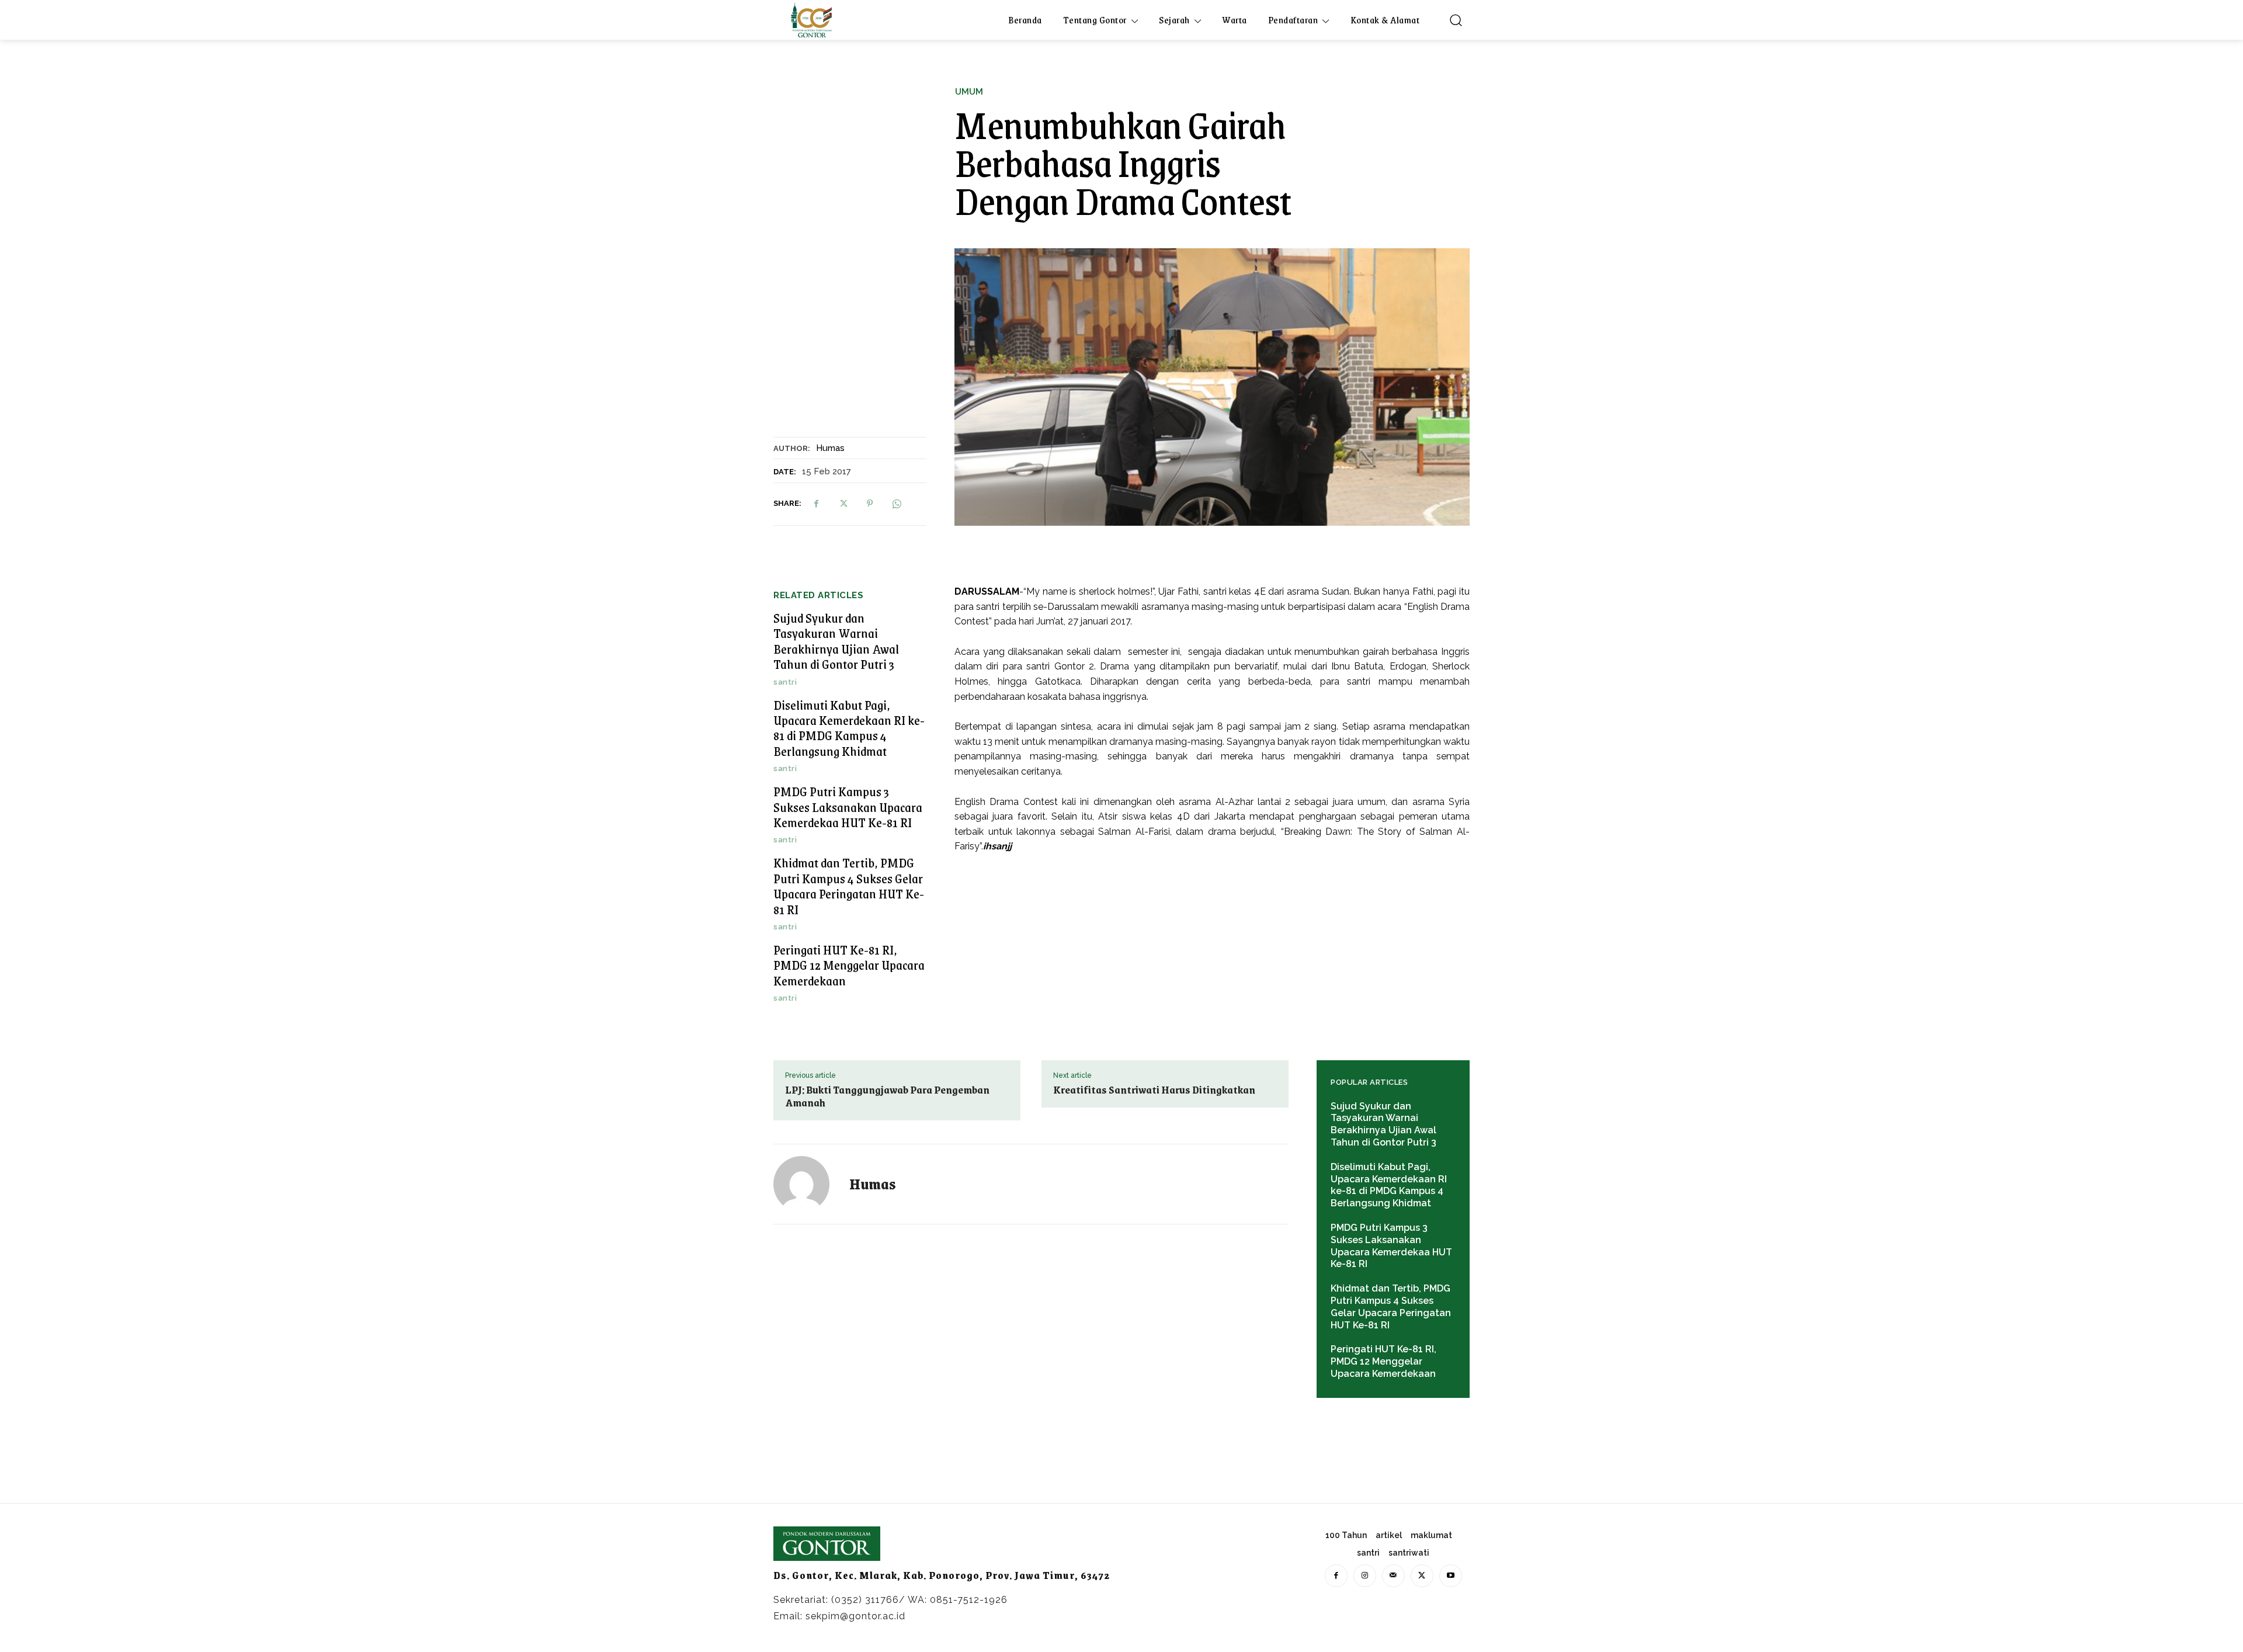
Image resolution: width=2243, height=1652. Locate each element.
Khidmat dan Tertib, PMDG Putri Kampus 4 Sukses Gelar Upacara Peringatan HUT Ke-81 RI (849, 886)
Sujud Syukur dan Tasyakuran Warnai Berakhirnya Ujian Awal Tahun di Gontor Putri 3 (836, 641)
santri (785, 682)
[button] (1456, 20)
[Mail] (1393, 1576)
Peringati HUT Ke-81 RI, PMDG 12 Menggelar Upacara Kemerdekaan (849, 965)
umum (969, 92)
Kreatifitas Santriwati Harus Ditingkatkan (1154, 1089)
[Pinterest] (870, 504)
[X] (843, 504)
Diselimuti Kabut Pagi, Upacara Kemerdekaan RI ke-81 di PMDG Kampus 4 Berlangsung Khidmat (849, 728)
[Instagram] (1365, 1576)
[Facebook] (816, 504)
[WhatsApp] (897, 504)
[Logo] (811, 20)
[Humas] (808, 1184)
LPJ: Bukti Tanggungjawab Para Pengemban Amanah (887, 1096)
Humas (830, 448)
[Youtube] (1451, 1576)
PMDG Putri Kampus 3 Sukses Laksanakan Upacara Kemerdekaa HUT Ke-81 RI (848, 807)
